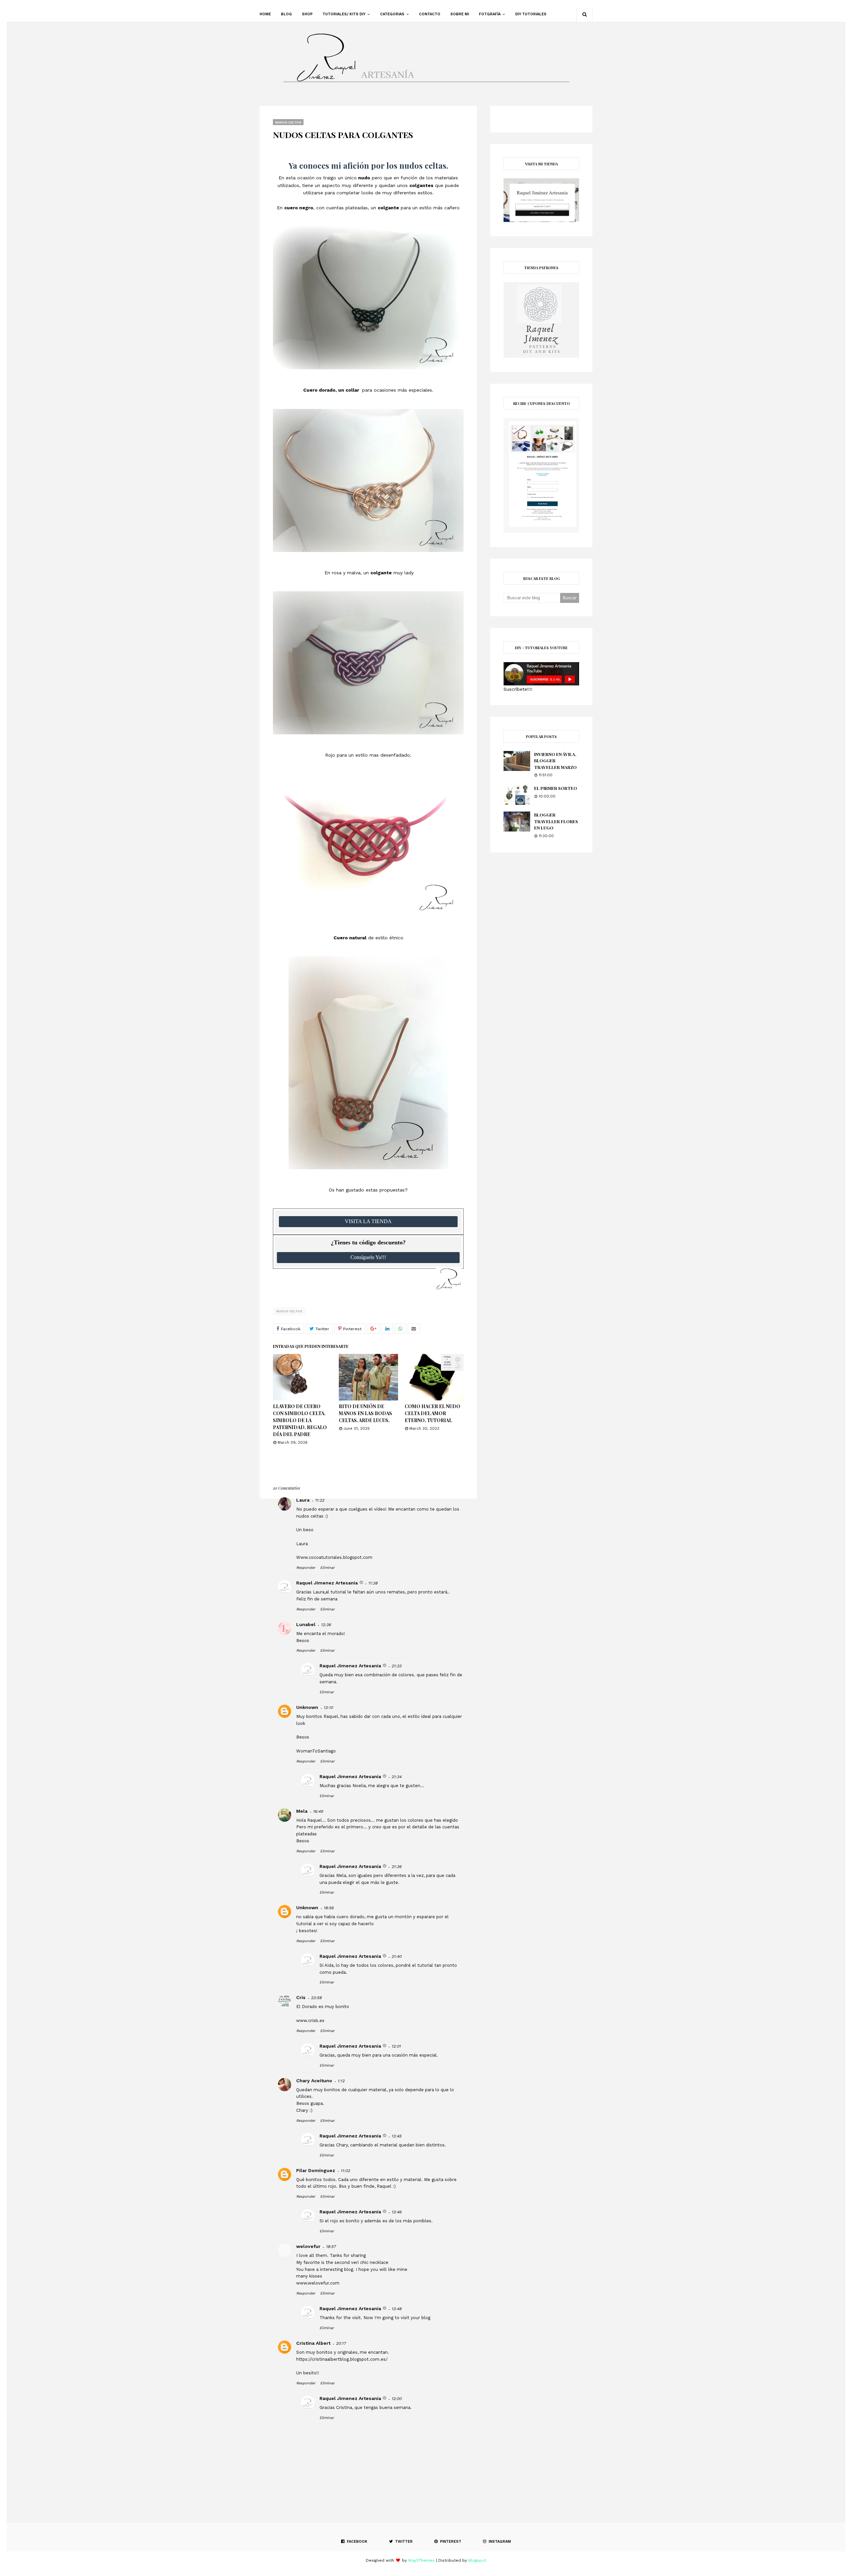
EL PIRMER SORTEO (556, 788)
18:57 (331, 2247)
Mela (302, 1811)
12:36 (326, 1625)
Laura (303, 1500)
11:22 (319, 1500)
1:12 (341, 2081)
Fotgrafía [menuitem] (490, 14)
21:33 (396, 1666)
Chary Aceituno (314, 2081)
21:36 (396, 1867)
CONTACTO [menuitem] (430, 14)
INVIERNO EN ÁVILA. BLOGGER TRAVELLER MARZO (555, 761)
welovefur (308, 2246)
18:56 (328, 1908)
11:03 (345, 2171)
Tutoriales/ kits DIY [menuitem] (344, 14)
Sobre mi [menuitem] (460, 14)
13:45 (396, 2136)
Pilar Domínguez (316, 2170)
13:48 (396, 2309)
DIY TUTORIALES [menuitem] (531, 14)
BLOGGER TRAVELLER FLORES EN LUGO (556, 821)
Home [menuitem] (265, 14)
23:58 (316, 1998)
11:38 (373, 1583)
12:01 (396, 2046)
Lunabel (306, 1624)
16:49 (318, 1811)
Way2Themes (421, 2560)
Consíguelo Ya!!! (368, 1257)
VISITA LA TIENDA (368, 1221)
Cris (301, 1997)
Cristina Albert (313, 2343)
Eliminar (327, 1568)
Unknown (307, 1707)
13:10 (328, 1708)
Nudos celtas (289, 1311)
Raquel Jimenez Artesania (327, 1583)
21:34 (396, 1777)
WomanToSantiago (316, 1751)
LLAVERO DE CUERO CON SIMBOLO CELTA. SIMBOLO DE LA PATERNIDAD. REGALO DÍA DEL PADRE (300, 1420)
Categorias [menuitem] (392, 14)
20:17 (341, 2343)
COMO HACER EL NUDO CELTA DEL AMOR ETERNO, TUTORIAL (432, 1413)
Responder (306, 1568)
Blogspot (477, 2560)
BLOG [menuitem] (286, 14)
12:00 (396, 2399)
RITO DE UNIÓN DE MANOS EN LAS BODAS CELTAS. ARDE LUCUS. (365, 1413)
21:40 (396, 1956)
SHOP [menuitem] (307, 14)
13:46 (396, 2212)
